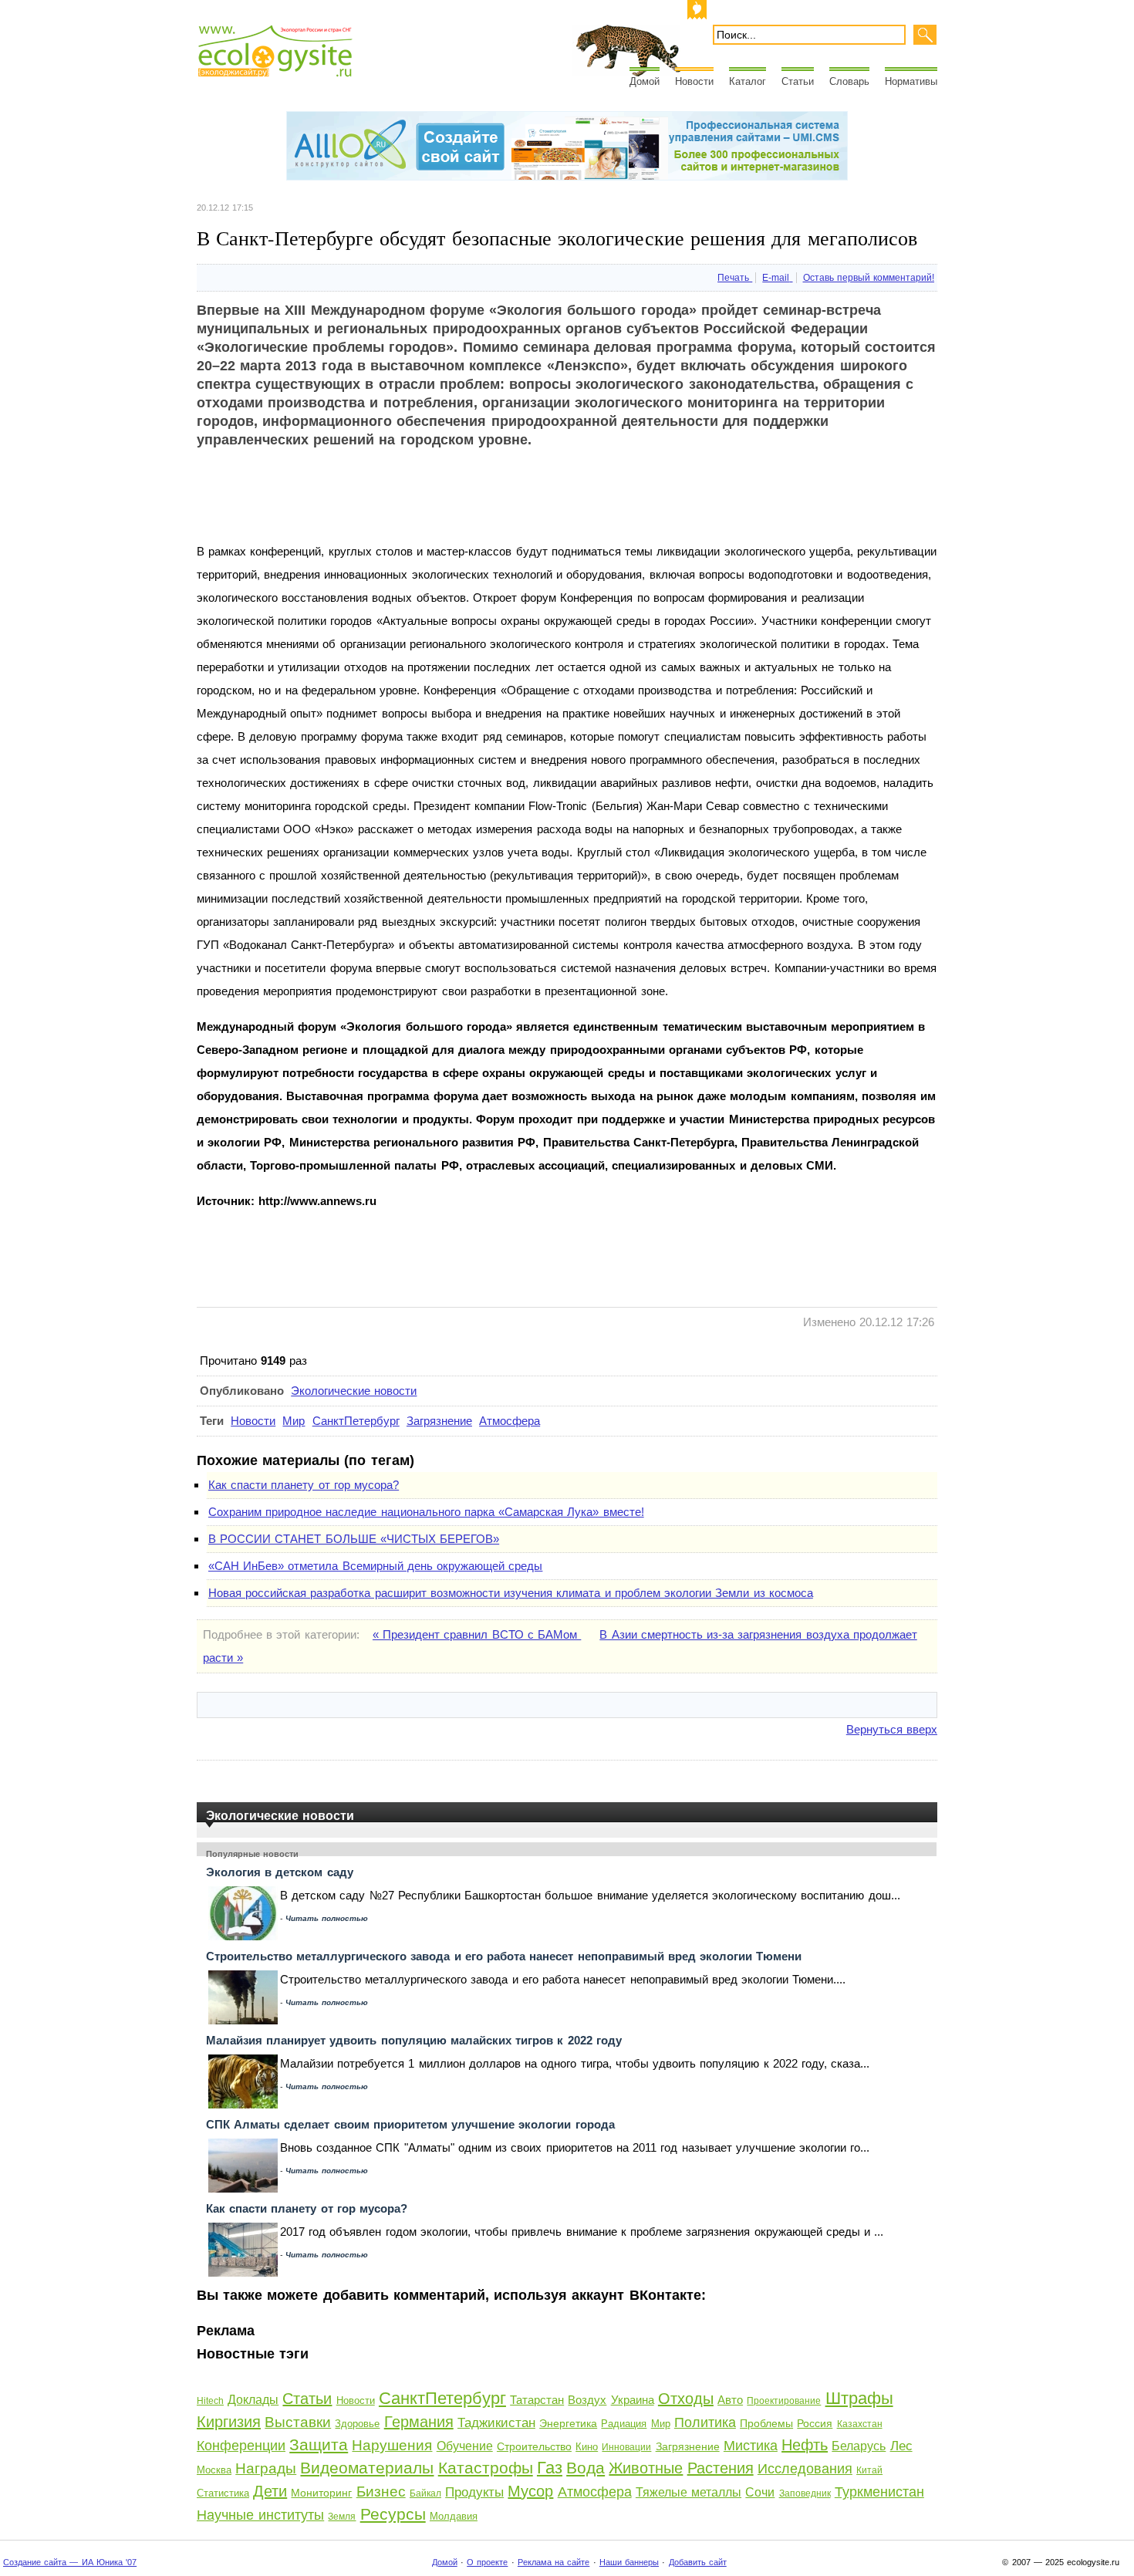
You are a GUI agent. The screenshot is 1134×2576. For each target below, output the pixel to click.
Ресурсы (393, 2514)
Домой (645, 81)
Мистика (751, 2446)
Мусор (530, 2491)
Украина (633, 2400)
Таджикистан (496, 2423)
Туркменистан (879, 2492)
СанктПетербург (356, 1421)
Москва (214, 2470)
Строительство (534, 2446)
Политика (705, 2422)
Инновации (626, 2447)
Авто (730, 2400)
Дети (270, 2491)
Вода (586, 2468)
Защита (319, 2444)
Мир (294, 1421)
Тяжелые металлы (688, 2492)
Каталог (748, 81)
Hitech (210, 2401)
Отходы (686, 2399)
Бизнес (381, 2492)
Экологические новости (354, 1391)
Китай (869, 2470)
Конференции (241, 2446)
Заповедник (805, 2493)
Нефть (805, 2445)
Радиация (624, 2424)
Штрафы (859, 2398)
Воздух (587, 2400)
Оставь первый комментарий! (869, 278)
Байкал (425, 2493)
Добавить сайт (698, 2562)
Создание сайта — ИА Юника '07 (70, 2562)
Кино (587, 2447)
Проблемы (766, 2423)
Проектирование (784, 2401)
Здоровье (357, 2424)
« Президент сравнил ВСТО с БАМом (477, 1634)
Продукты (474, 2492)
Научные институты (260, 2515)
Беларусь (859, 2446)
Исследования (805, 2469)
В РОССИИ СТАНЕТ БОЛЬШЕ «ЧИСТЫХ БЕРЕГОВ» (354, 1539)
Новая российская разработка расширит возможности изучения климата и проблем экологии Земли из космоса (511, 1593)
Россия (815, 2423)
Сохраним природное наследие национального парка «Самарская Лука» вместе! (426, 1512)
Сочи (760, 2492)
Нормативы (911, 81)
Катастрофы (486, 2468)
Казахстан (860, 2424)
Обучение (465, 2446)
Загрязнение (439, 1421)
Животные (646, 2468)
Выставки (298, 2422)
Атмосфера (510, 1421)
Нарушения (392, 2445)
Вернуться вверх (892, 1729)
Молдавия (454, 2516)
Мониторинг (321, 2493)
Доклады (253, 2400)
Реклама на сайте (553, 2562)
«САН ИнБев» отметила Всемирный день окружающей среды (375, 1566)
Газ (550, 2468)
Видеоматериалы (367, 2468)
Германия (419, 2422)
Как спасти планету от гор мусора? (304, 1485)
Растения (721, 2468)
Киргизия (229, 2422)
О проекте (487, 2562)
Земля (342, 2517)
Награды (266, 2468)
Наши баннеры (629, 2562)
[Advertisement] (478, 505)
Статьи (798, 81)
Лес (901, 2446)
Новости (694, 81)
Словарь (849, 81)
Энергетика (568, 2423)
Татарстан (537, 2400)
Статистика (223, 2493)
